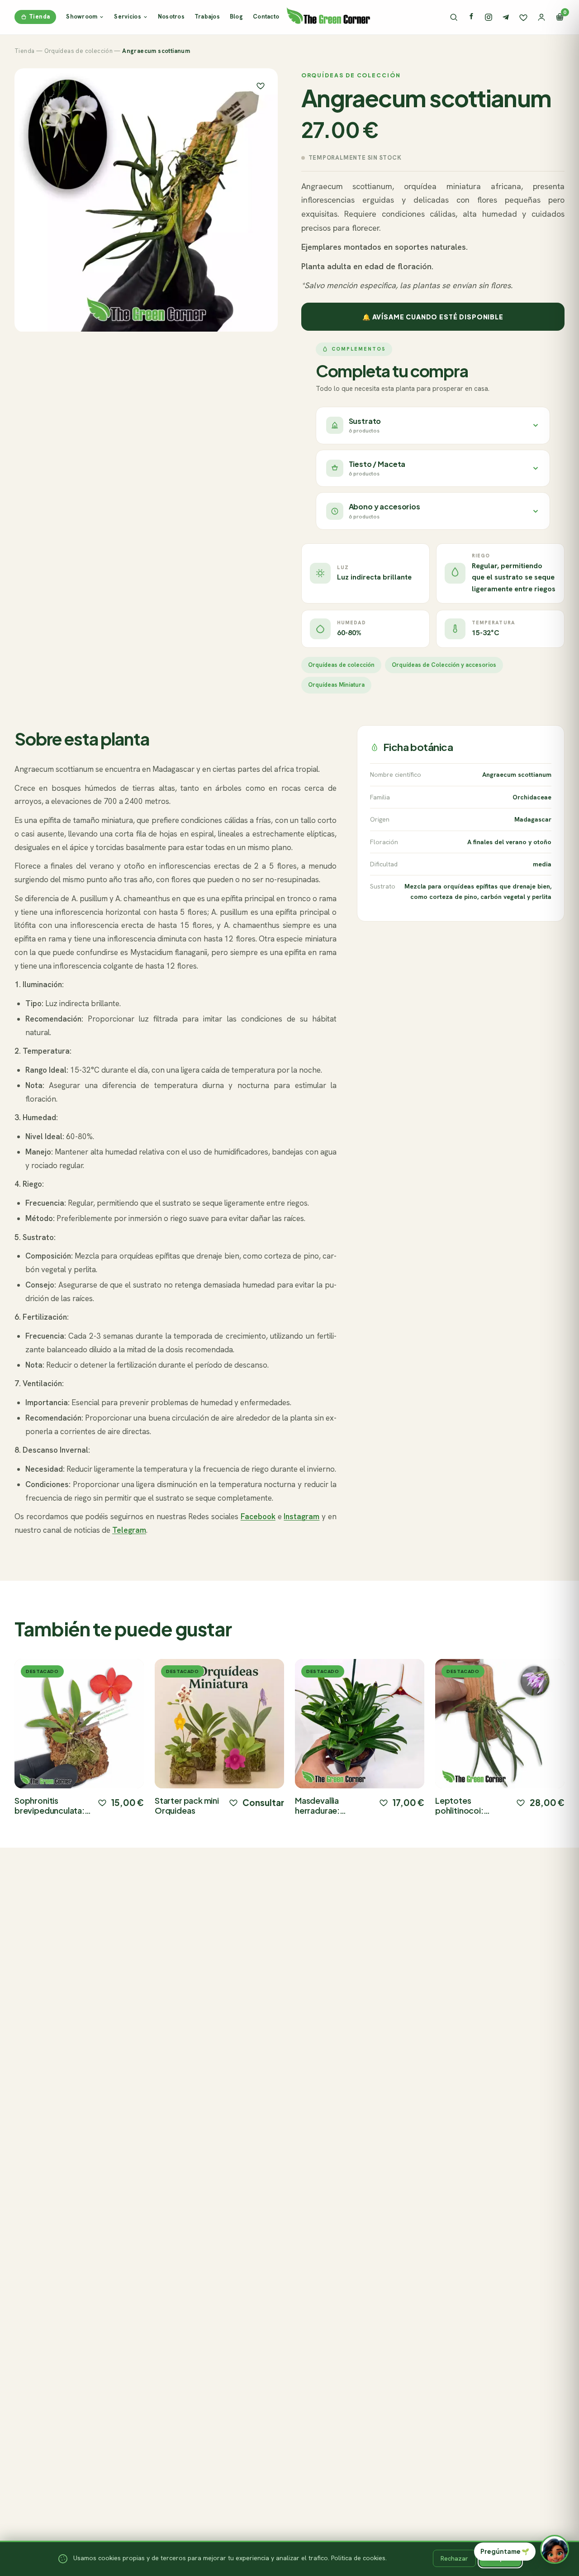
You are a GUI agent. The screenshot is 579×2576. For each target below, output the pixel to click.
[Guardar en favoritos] (261, 86)
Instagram (301, 1516)
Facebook (258, 1516)
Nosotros (171, 17)
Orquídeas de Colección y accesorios (444, 665)
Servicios (127, 17)
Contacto (266, 17)
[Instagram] (489, 17)
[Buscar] (454, 17)
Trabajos (207, 17)
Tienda (39, 17)
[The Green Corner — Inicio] (328, 15)
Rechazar (454, 2558)
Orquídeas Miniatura (336, 685)
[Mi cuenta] (541, 17)
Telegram (129, 1530)
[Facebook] (471, 17)
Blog (236, 17)
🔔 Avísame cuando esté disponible (433, 317)
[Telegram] (506, 17)
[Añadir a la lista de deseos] (102, 1802)
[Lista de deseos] (523, 17)
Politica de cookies (358, 2558)
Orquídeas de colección (79, 51)
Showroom (82, 17)
